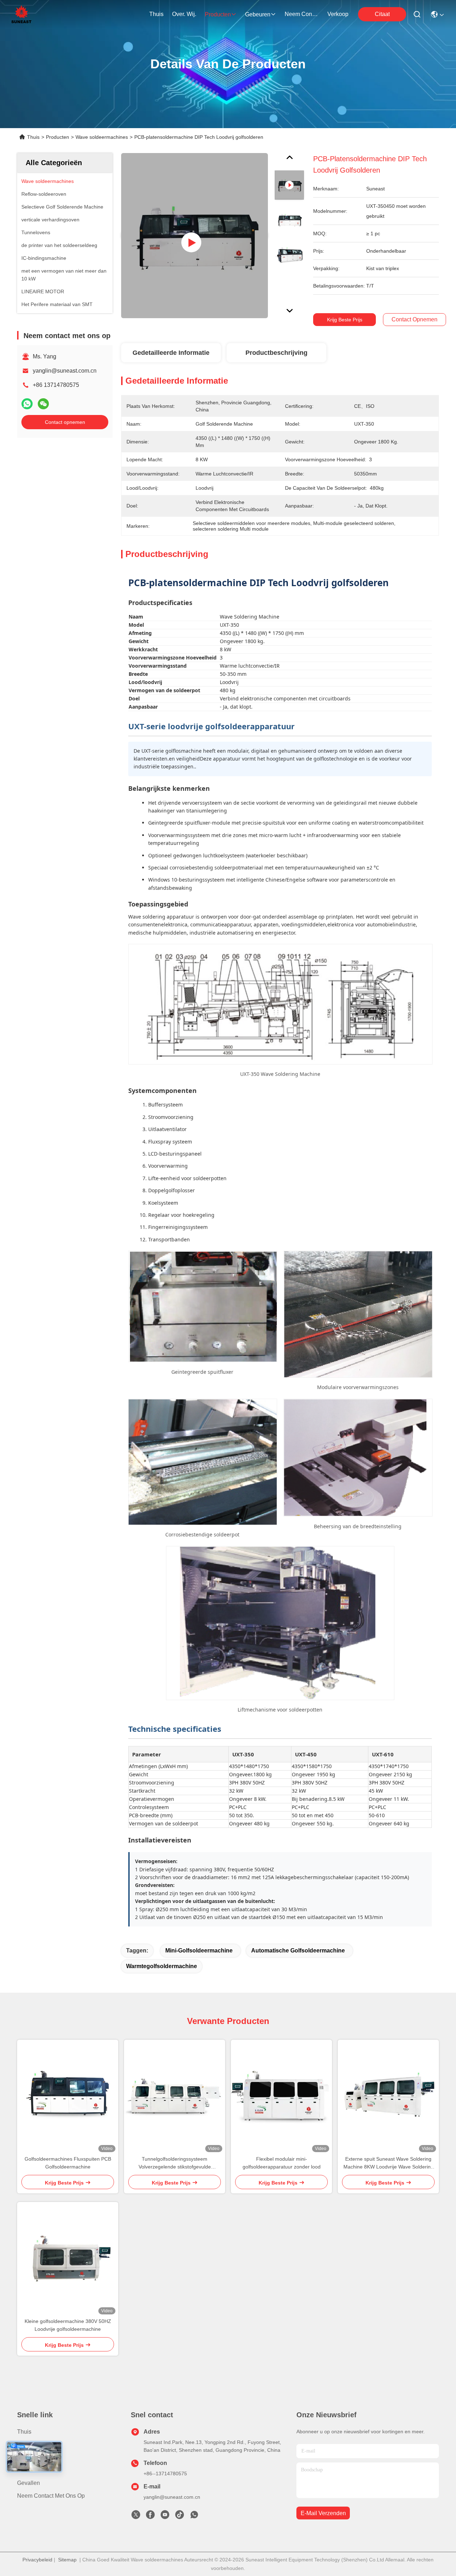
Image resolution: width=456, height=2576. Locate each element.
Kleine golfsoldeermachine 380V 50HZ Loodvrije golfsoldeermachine (68, 2325)
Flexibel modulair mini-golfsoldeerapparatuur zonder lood (282, 2163)
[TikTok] (180, 2517)
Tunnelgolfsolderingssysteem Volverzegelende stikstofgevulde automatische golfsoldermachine (175, 2163)
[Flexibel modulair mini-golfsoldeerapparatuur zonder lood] (281, 2097)
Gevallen (28, 2483)
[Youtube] (165, 2517)
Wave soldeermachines (102, 137)
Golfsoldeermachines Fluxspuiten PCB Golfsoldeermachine (68, 2163)
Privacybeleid (37, 2560)
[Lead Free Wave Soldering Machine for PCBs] (195, 236)
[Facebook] (150, 2517)
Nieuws (27, 2470)
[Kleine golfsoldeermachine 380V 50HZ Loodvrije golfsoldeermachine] (68, 2260)
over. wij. (184, 14)
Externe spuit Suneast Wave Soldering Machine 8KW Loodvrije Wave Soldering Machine (388, 2163)
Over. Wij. (29, 2444)
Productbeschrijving (276, 353)
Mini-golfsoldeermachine (199, 1951)
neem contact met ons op (302, 14)
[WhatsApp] (27, 404)
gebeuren (258, 14)
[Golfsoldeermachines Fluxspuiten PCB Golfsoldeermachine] (68, 2097)
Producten (58, 137)
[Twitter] (136, 2517)
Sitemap (67, 2560)
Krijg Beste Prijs (345, 320)
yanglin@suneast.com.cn (65, 371)
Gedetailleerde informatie (171, 353)
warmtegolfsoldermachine (162, 1966)
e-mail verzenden (323, 2513)
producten (218, 14)
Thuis (156, 14)
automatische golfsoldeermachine (298, 1951)
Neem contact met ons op (51, 2496)
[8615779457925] (194, 2517)
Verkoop (338, 14)
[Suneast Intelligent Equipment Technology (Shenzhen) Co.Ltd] (21, 14)
